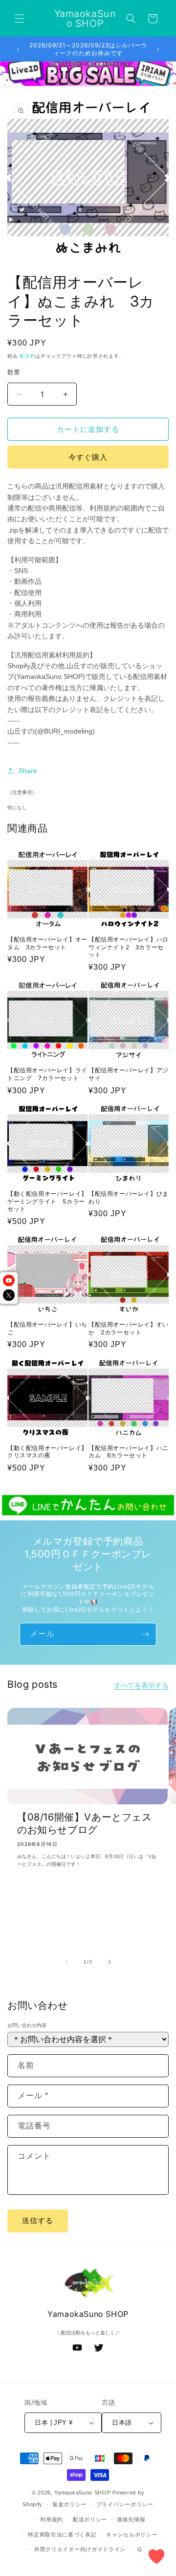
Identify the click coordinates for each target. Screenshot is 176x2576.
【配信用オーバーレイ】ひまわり (129, 1197)
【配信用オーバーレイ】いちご (47, 1328)
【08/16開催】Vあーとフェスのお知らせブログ (85, 1823)
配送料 (27, 356)
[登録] (145, 1634)
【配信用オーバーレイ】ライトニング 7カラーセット (47, 1074)
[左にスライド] (66, 1962)
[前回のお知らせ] (18, 49)
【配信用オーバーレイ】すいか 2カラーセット (129, 1328)
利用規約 (52, 2519)
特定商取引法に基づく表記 (62, 2535)
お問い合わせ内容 (27, 2025)
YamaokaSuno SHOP (82, 2493)
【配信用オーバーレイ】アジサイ (129, 1074)
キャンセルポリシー (132, 2535)
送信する (38, 2220)
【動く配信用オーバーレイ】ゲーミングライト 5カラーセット (47, 1201)
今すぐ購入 (88, 457)
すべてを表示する (141, 1685)
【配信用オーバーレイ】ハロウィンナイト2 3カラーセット (129, 947)
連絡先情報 (131, 2519)
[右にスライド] (110, 1962)
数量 (14, 372)
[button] (20, 19)
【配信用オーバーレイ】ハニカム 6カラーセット (129, 1452)
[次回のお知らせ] (158, 49)
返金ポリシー (69, 2504)
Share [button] (28, 771)
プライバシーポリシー (125, 2504)
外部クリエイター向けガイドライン (80, 2549)
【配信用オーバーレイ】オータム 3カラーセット (47, 943)
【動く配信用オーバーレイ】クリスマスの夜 (47, 1452)
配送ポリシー (90, 2519)
